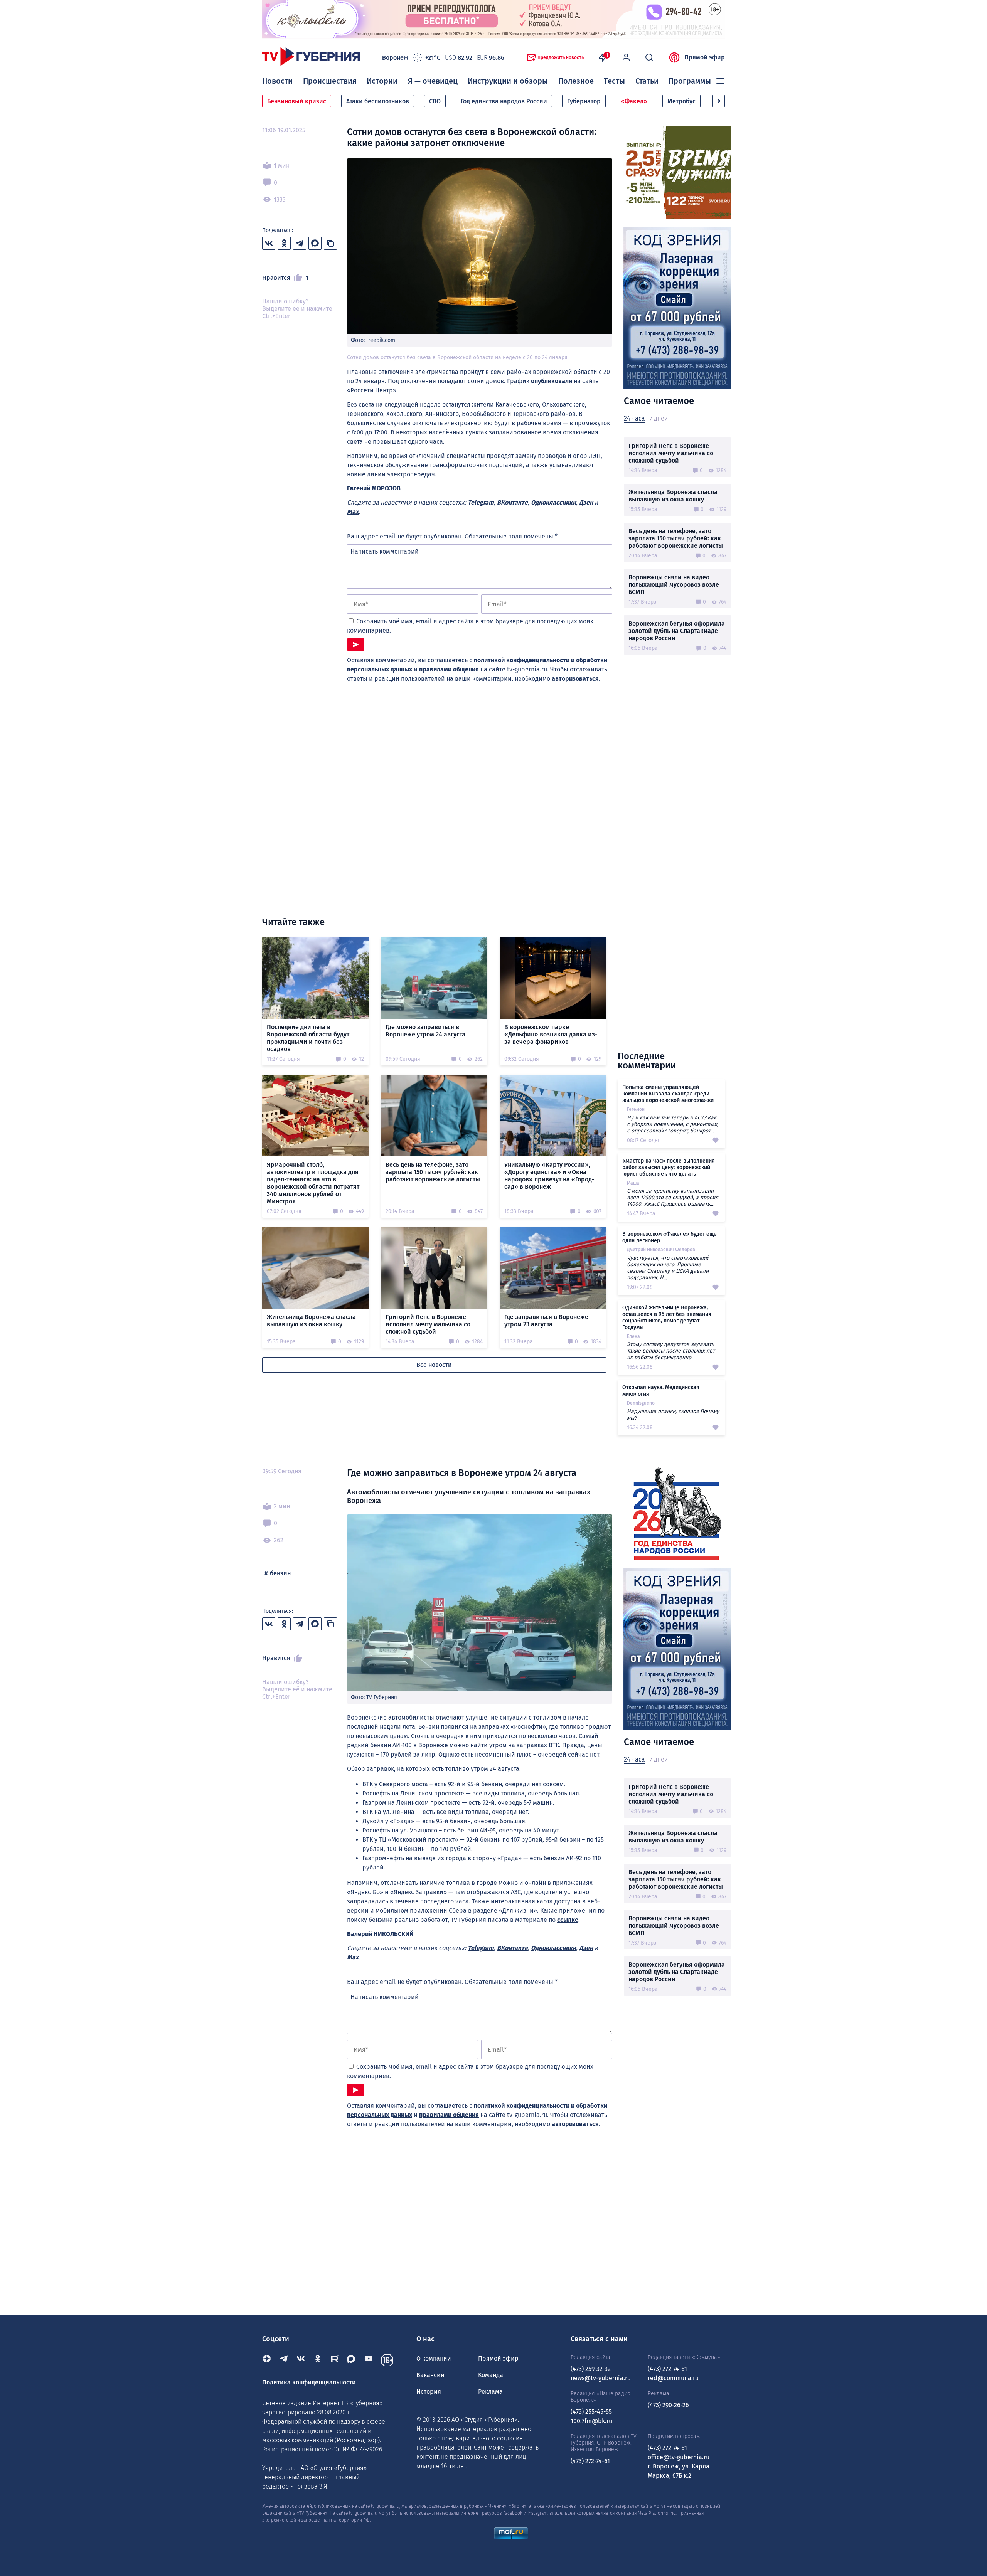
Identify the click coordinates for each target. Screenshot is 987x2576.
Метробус (681, 101)
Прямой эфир (705, 57)
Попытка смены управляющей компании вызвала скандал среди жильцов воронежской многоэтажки (668, 1094)
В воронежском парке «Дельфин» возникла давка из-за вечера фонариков (551, 1034)
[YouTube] (369, 2360)
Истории (382, 81)
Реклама (490, 2392)
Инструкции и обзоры (508, 81)
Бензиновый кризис (297, 101)
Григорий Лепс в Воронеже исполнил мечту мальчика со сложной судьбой (671, 453)
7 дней (659, 418)
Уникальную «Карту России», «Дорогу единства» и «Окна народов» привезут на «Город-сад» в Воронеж (549, 1176)
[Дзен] (267, 2360)
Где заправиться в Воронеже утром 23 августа (546, 1321)
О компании (434, 2358)
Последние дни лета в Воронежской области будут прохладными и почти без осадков (308, 1038)
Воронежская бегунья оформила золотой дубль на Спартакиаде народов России (677, 631)
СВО (435, 101)
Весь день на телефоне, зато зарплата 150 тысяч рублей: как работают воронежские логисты (676, 538)
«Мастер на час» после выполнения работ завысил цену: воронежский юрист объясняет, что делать (669, 1167)
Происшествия (330, 81)
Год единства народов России (504, 101)
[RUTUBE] (335, 2360)
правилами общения (449, 669)
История (429, 2392)
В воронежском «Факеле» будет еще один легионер (670, 1237)
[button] (719, 101)
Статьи (647, 81)
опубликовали (552, 381)
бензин (280, 1573)
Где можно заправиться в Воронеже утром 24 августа (425, 1031)
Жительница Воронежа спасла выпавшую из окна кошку (673, 496)
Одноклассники (553, 502)
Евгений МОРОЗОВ (374, 488)
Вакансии (430, 2375)
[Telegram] (284, 2360)
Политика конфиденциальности (309, 2382)
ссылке (568, 1920)
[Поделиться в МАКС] (315, 243)
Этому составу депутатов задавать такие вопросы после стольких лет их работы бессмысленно (671, 1351)
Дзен (586, 502)
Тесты (614, 81)
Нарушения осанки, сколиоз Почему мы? (673, 1415)
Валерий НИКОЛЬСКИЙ (380, 1934)
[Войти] (626, 57)
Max (353, 512)
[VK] (301, 2360)
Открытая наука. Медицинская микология (661, 1391)
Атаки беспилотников (378, 101)
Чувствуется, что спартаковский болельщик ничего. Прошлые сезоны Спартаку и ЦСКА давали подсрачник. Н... (668, 1268)
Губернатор (584, 101)
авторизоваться (575, 679)
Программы (690, 81)
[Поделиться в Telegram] (300, 243)
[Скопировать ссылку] (330, 243)
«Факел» (634, 101)
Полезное (576, 81)
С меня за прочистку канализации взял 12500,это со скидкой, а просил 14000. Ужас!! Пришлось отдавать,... (673, 1197)
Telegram (481, 502)
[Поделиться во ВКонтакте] (269, 243)
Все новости (434, 1365)
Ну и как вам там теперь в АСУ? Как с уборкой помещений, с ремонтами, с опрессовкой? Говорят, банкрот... (673, 1124)
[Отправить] (356, 644)
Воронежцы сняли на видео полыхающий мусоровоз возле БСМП (674, 585)
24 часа (634, 418)
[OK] (318, 2360)
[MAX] (352, 2360)
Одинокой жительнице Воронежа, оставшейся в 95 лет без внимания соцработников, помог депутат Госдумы (667, 1317)
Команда (491, 2375)
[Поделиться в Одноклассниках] (284, 243)
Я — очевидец (433, 81)
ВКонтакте (512, 502)
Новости (277, 81)
